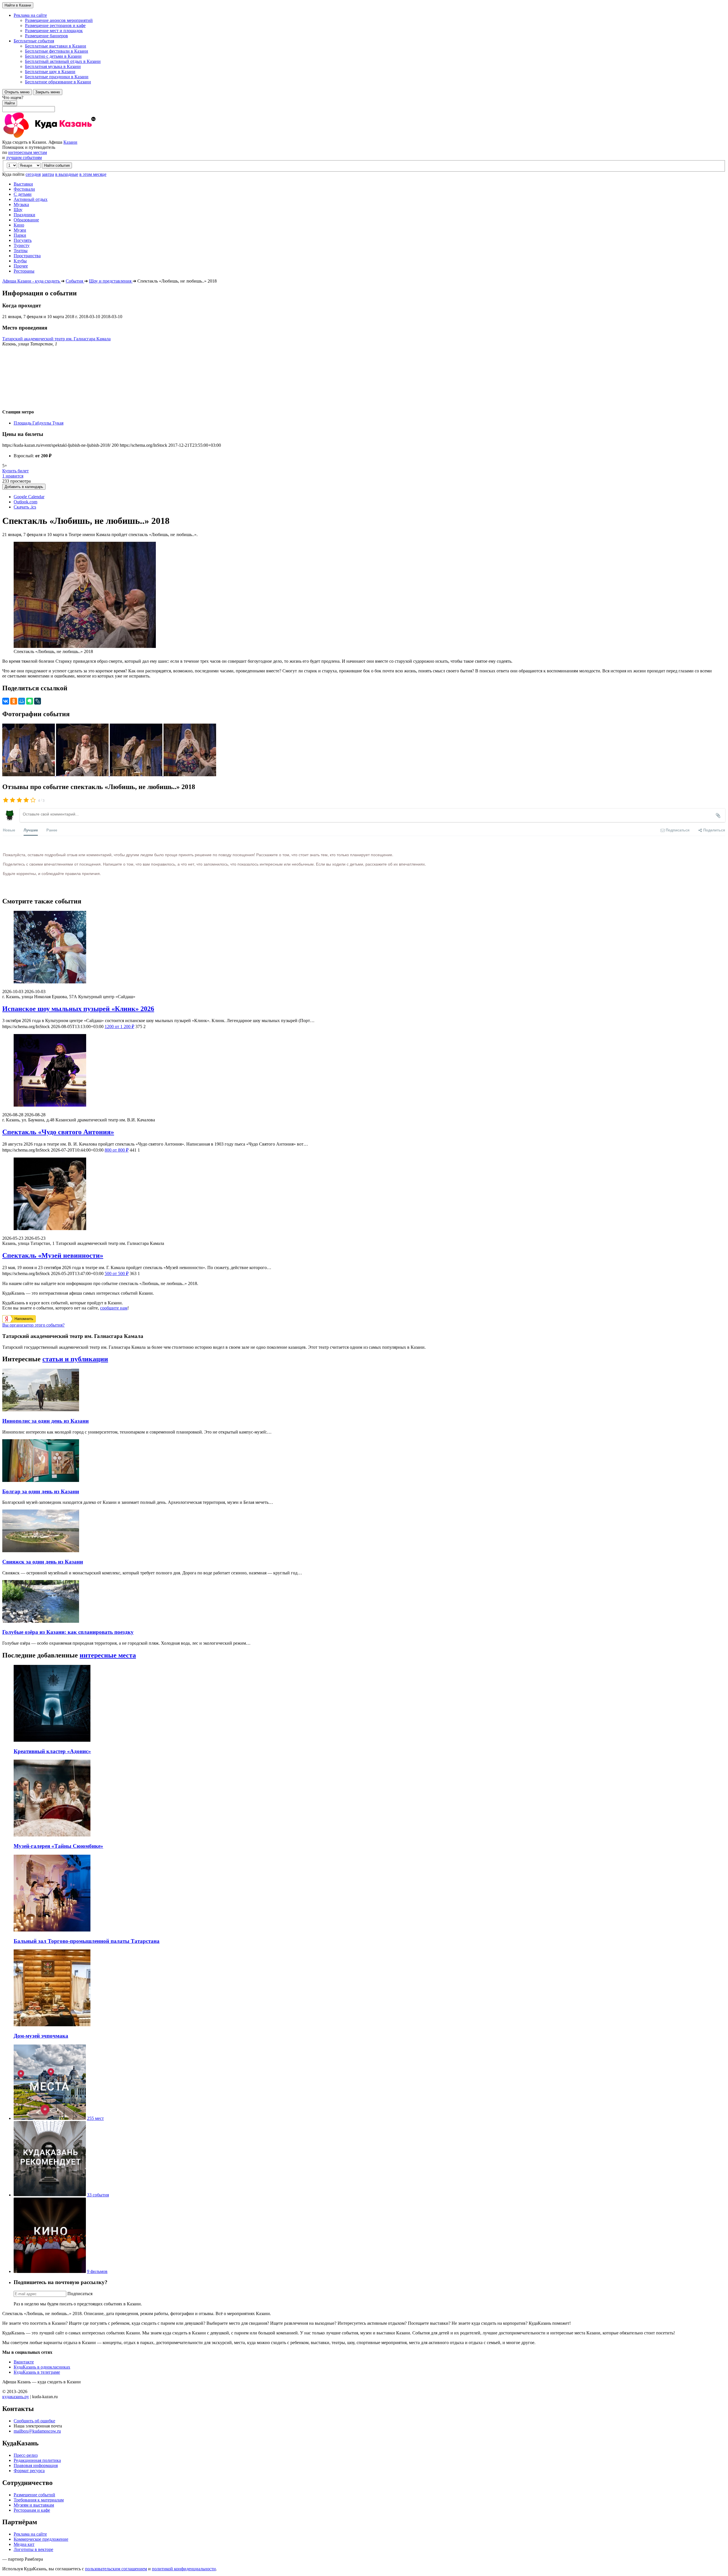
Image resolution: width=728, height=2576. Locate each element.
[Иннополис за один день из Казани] (41, 1410)
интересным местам (28, 152)
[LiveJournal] (38, 701)
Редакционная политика (37, 2460)
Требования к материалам (39, 2500)
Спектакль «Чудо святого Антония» (58, 1132)
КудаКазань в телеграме (37, 2372)
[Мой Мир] (22, 701)
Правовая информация (36, 2465)
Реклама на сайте (30, 2534)
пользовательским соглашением (116, 2569)
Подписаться (80, 2294)
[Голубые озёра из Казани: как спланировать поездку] (41, 1621)
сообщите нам (114, 1308)
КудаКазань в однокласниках (42, 2367)
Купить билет (15, 471)
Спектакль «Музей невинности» (53, 1255)
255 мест (95, 2118)
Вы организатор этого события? (33, 1325)
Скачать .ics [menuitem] (25, 507)
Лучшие (31, 830)
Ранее (52, 830)
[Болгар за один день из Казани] (41, 1480)
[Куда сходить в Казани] (65, 137)
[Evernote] (30, 701)
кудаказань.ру (16, 2397)
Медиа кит (24, 2544)
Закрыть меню (48, 92)
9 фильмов (97, 2271)
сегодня (33, 174)
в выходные (67, 174)
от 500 (117, 1273)
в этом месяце (93, 174)
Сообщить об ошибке (34, 2421)
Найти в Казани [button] (18, 5)
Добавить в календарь (24, 487)
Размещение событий (34, 2495)
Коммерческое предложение (41, 2539)
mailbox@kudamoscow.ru (37, 2431)
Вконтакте (24, 2362)
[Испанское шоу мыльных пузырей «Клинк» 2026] (364, 948)
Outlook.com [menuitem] (25, 502)
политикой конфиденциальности (184, 2569)
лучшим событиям (24, 157)
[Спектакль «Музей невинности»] (364, 1194)
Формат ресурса (29, 2471)
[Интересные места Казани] (50, 2118)
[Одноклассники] (14, 701)
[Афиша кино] (50, 2271)
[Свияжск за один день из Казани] (41, 1551)
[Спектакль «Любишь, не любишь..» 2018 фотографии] (29, 775)
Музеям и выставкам (34, 2505)
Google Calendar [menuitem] (29, 497)
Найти (10, 103)
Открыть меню (17, 92)
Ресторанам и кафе (32, 2510)
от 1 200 (119, 1027)
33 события (98, 2195)
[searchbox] (364, 104)
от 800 (117, 1150)
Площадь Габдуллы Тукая (39, 423)
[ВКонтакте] (6, 701)
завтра (48, 174)
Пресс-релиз (26, 2455)
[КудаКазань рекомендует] (50, 2195)
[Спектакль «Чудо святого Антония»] (364, 1071)
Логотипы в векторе (33, 2549)
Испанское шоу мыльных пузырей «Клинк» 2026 (78, 1009)
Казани (70, 142)
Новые (9, 830)
